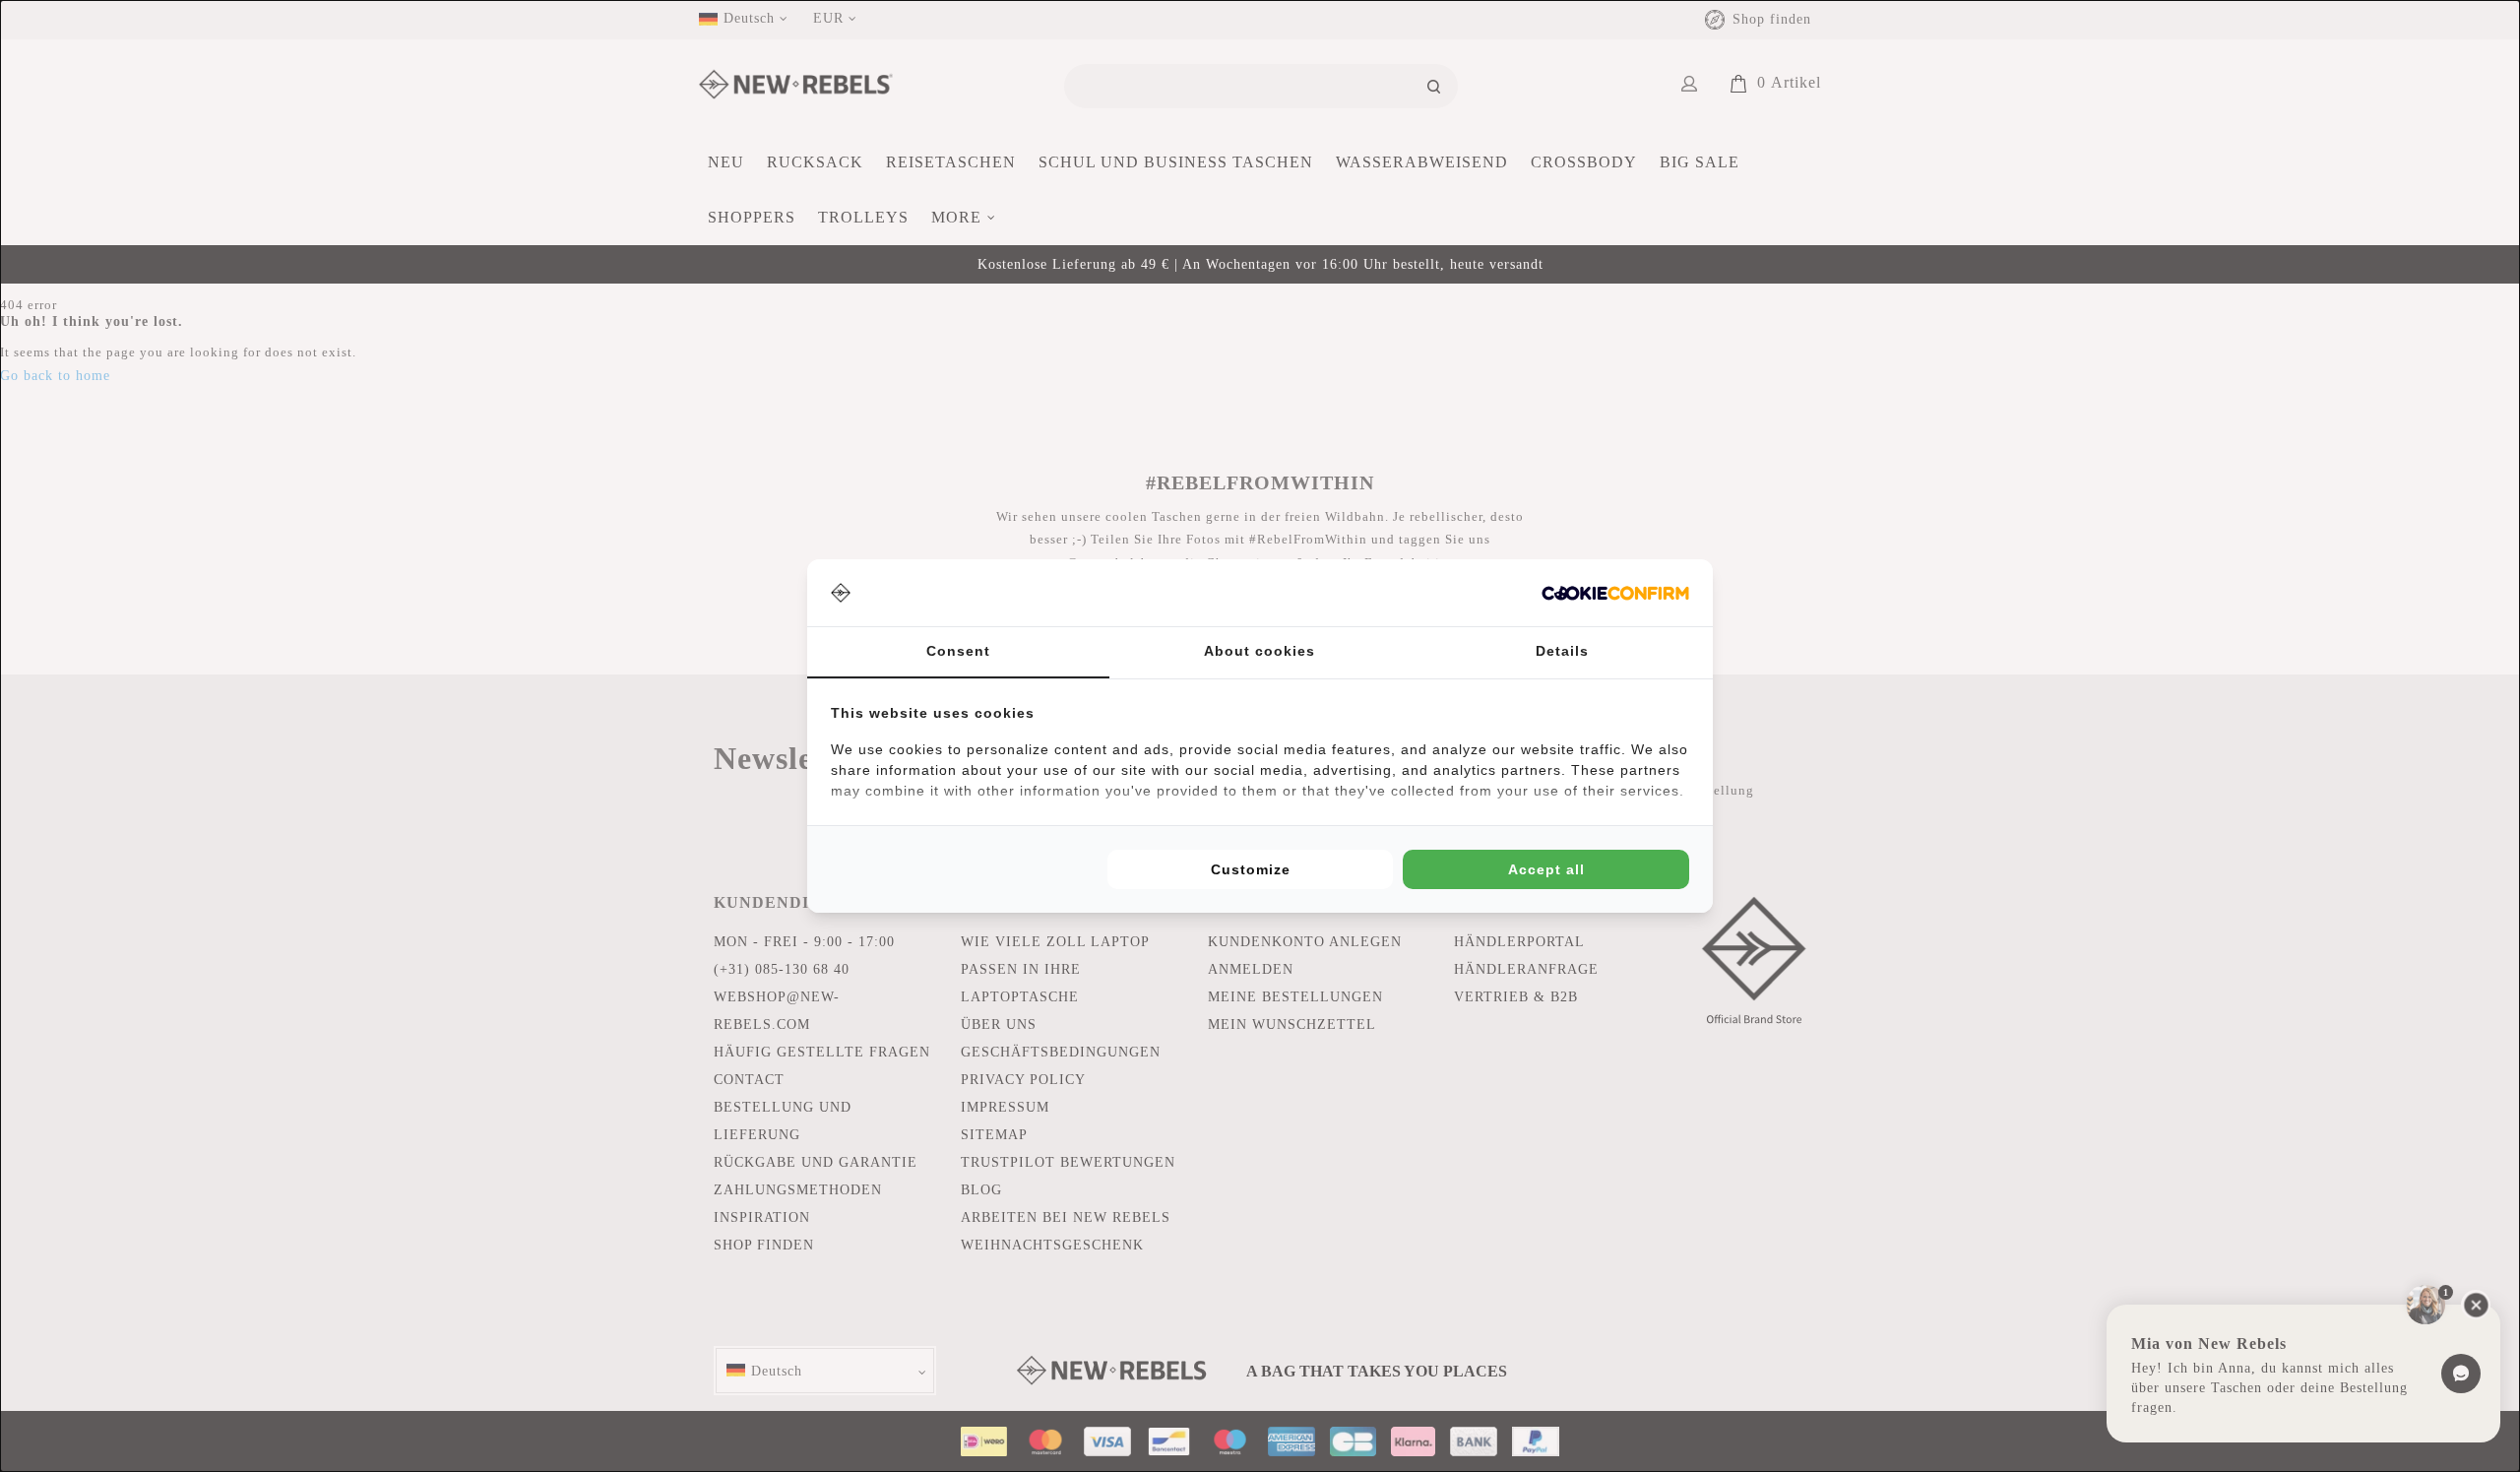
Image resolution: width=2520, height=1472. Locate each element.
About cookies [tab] (1260, 651)
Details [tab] (1562, 651)
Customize (1251, 869)
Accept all (1546, 869)
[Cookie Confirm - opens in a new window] (1615, 593)
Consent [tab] (958, 651)
